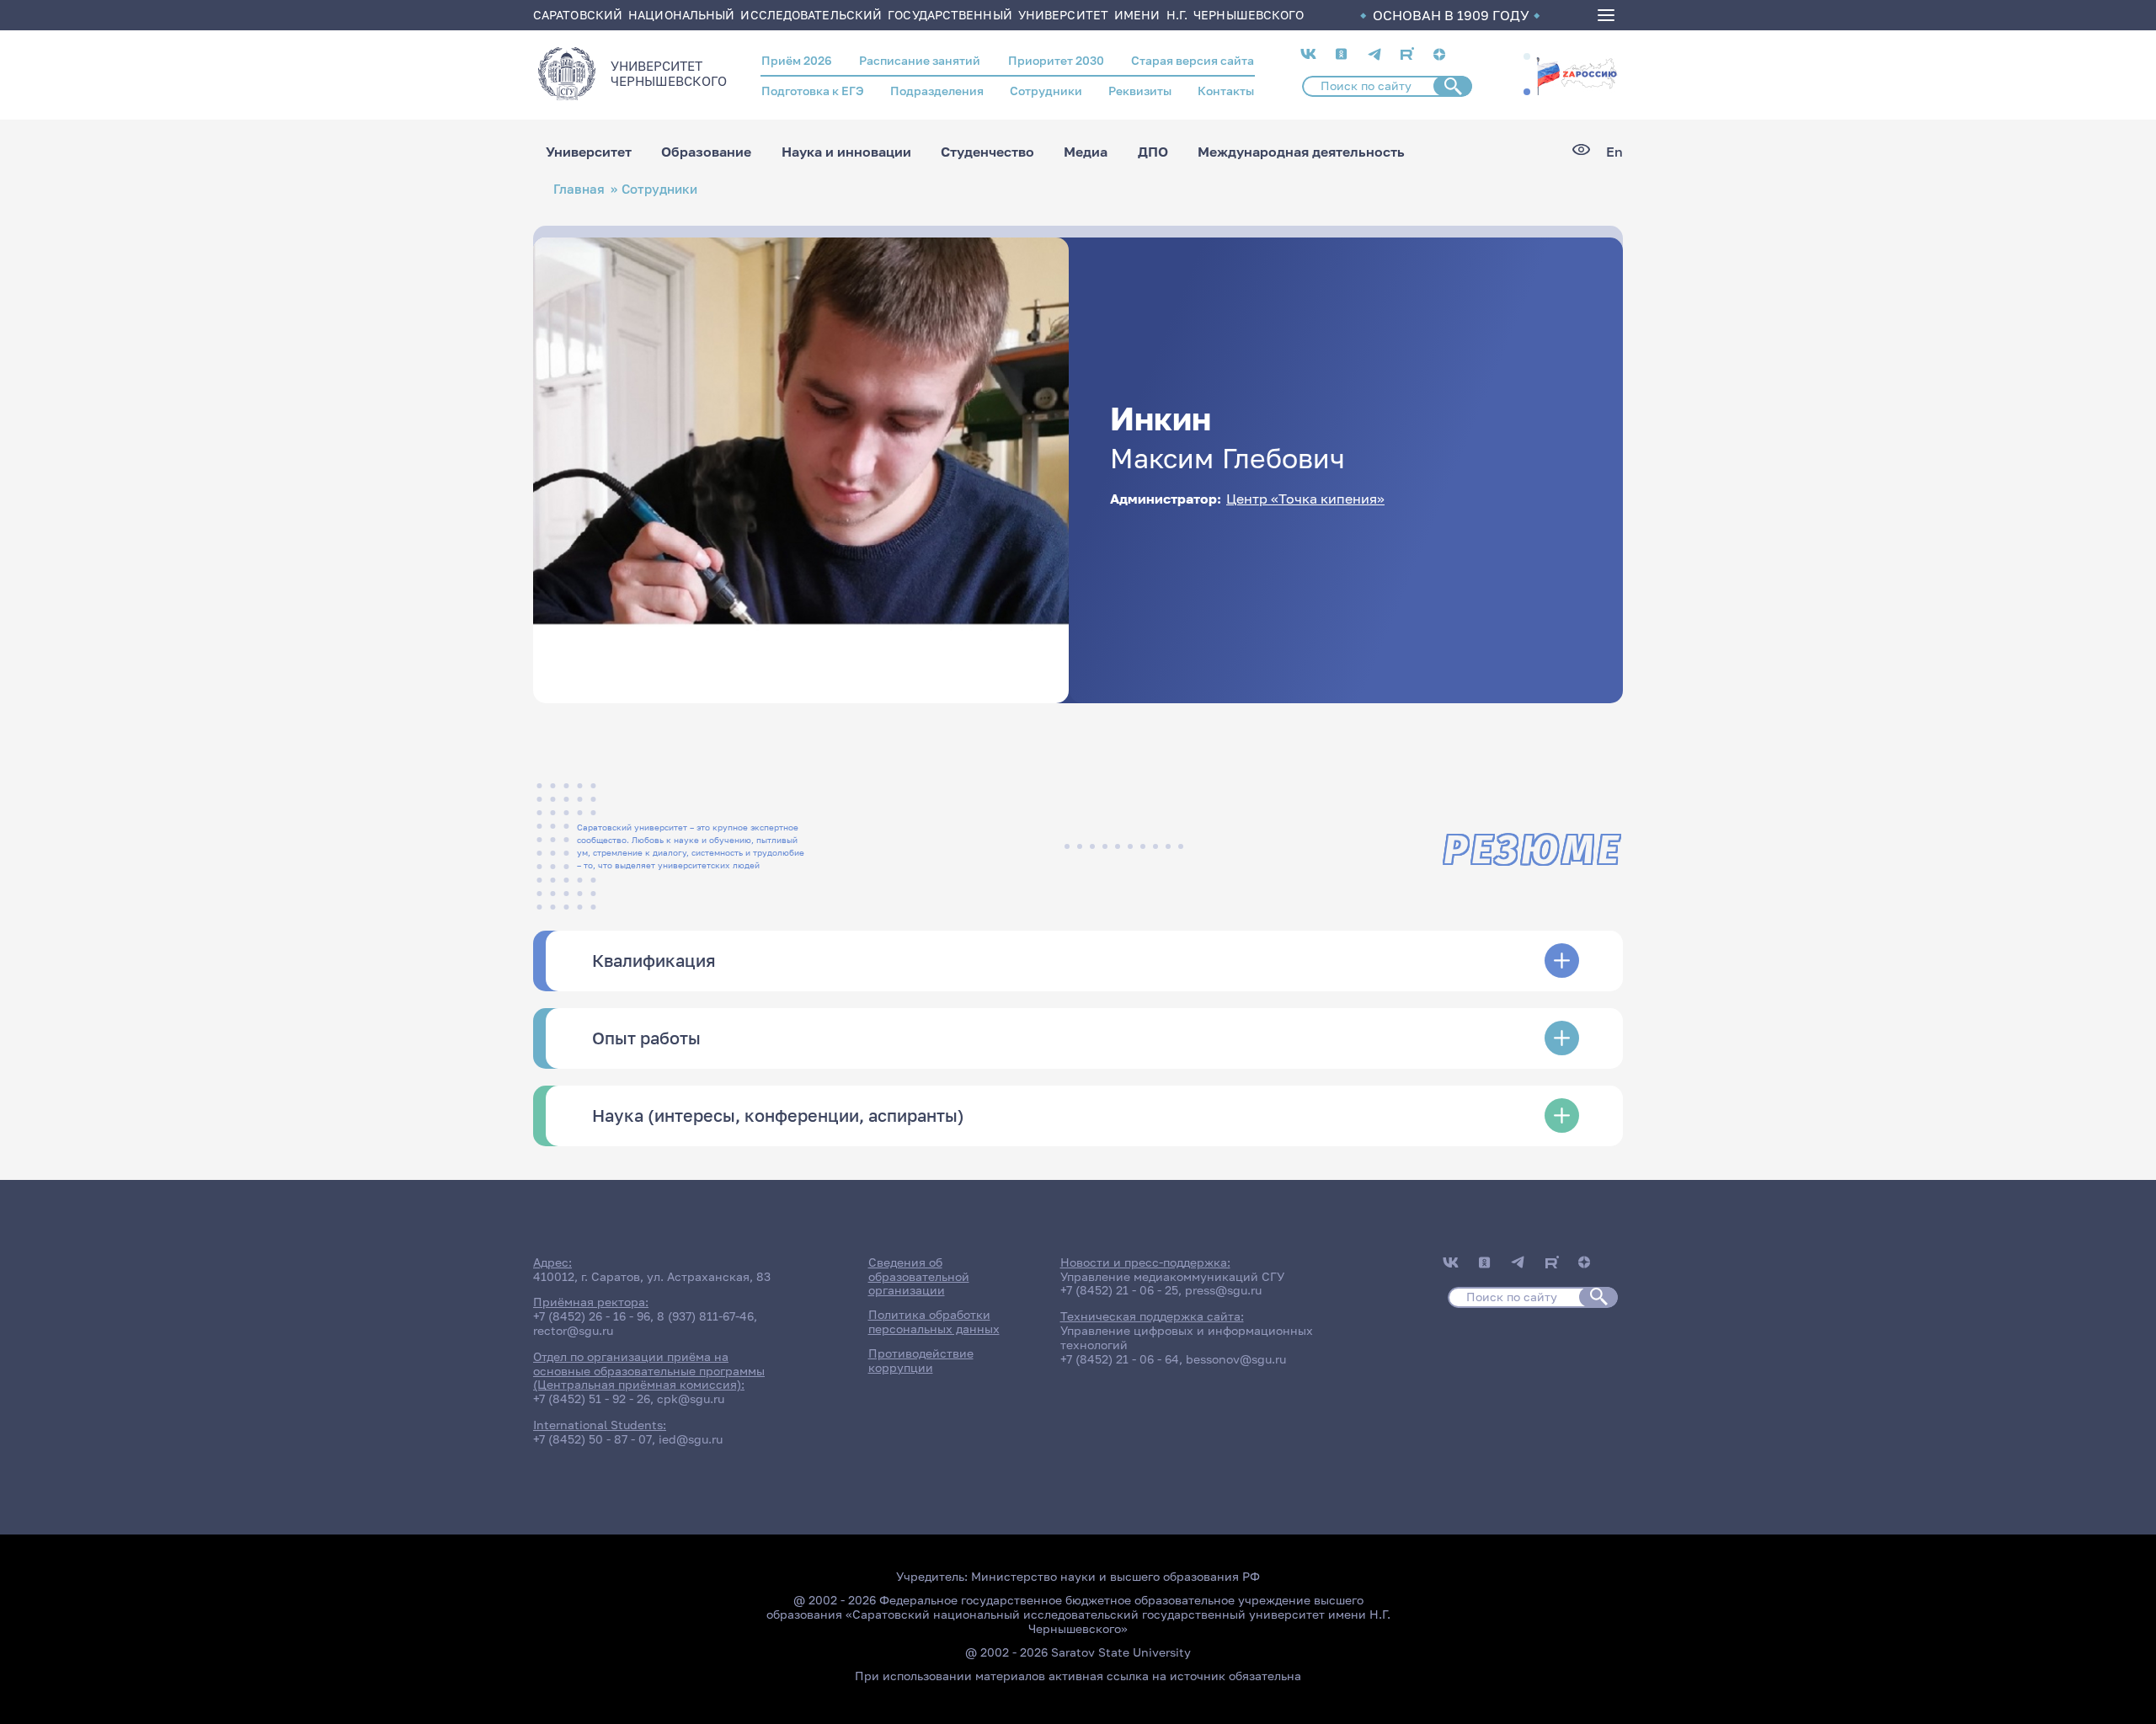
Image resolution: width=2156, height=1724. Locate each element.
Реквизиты (1140, 91)
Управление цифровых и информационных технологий (1187, 1337)
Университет (589, 152)
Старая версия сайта (1193, 60)
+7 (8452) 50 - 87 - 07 (592, 1439)
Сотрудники (1046, 91)
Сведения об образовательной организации (919, 1276)
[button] (1527, 56)
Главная (579, 189)
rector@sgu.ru (573, 1330)
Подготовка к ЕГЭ (813, 91)
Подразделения (937, 91)
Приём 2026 (797, 60)
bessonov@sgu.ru (1236, 1359)
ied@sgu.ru (691, 1439)
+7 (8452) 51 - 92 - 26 (592, 1398)
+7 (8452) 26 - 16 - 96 (592, 1316)
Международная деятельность (1301, 152)
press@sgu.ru (1223, 1290)
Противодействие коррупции (921, 1360)
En (1614, 152)
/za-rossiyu (1577, 74)
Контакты (1226, 91)
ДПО (1153, 152)
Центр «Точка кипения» (1305, 499)
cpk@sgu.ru (691, 1398)
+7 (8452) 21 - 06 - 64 (1120, 1359)
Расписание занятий (920, 60)
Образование (706, 152)
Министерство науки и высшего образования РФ (1115, 1576)
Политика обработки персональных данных (934, 1321)
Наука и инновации (846, 152)
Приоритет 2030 (1056, 60)
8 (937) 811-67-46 (705, 1316)
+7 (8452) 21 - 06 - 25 (1119, 1290)
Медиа (1086, 152)
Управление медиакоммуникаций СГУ (1172, 1276)
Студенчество (987, 152)
